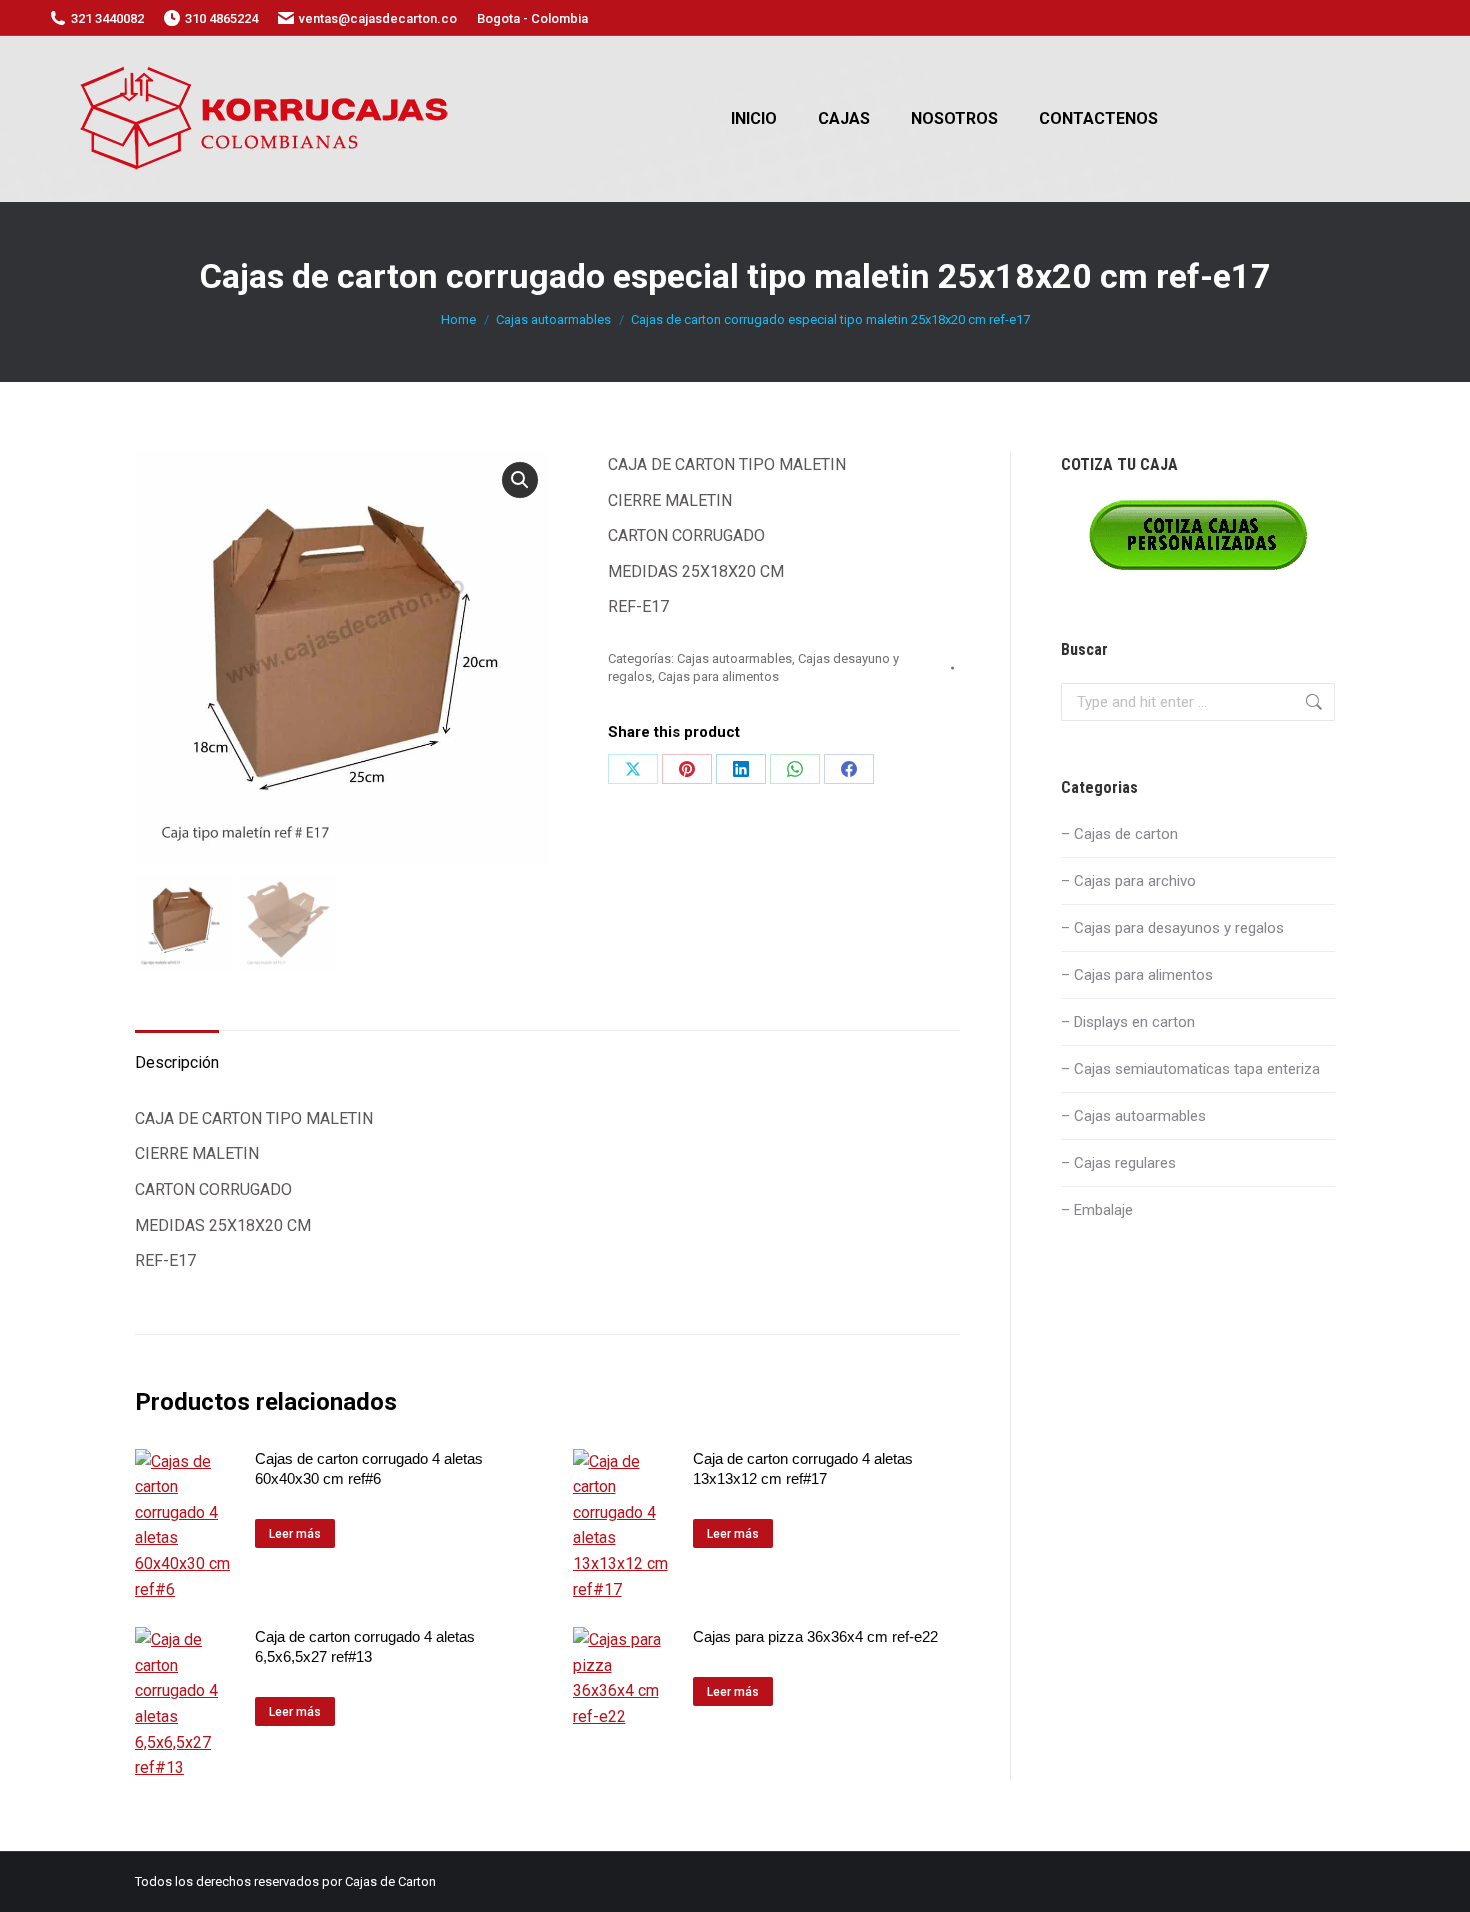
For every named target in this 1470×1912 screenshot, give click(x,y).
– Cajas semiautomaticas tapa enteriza (1190, 1069)
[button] (520, 480)
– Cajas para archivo (1128, 881)
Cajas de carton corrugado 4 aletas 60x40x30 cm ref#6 (369, 1468)
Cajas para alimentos (718, 676)
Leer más (295, 1534)
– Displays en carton (1128, 1022)
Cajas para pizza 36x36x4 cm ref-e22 (815, 1636)
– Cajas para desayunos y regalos (1172, 928)
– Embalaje (1097, 1210)
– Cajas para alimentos (1137, 975)
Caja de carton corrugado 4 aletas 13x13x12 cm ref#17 (803, 1468)
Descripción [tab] (177, 1062)
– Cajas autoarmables (1133, 1116)
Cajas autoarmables (734, 658)
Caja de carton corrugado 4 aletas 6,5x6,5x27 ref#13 (365, 1646)
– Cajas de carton (1119, 834)
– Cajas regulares (1118, 1163)
